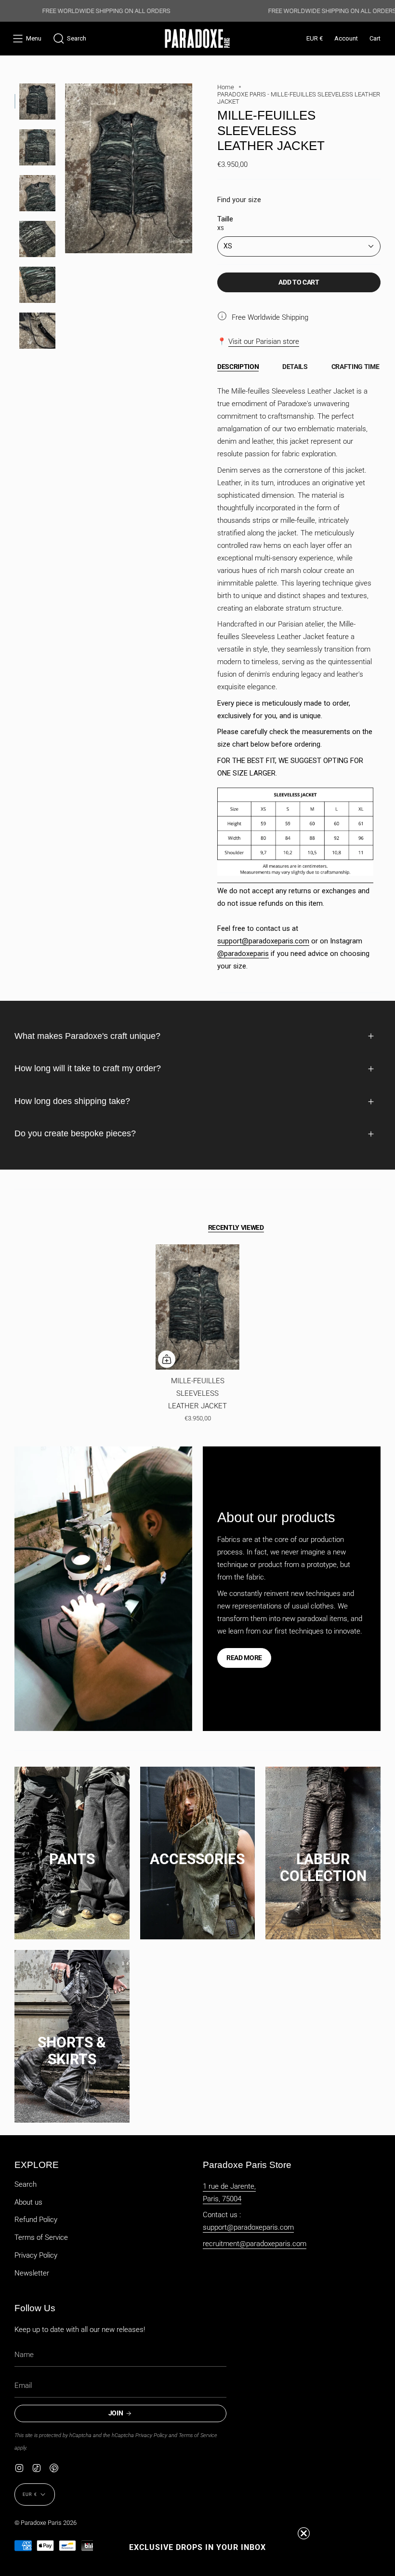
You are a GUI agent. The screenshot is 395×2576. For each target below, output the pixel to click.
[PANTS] (72, 1849)
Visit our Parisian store (264, 341)
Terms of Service (41, 2237)
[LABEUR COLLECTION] (323, 1849)
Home (226, 87)
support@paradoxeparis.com (263, 941)
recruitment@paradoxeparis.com (255, 2244)
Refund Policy (36, 2220)
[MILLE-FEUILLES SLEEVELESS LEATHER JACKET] (197, 1307)
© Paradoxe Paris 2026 (46, 2523)
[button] (70, 39)
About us (28, 2202)
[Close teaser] (304, 2533)
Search (26, 2184)
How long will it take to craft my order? (88, 1068)
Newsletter (32, 2273)
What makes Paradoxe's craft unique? (87, 1036)
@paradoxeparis (243, 954)
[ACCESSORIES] (198, 1849)
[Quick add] (167, 1359)
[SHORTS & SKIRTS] (72, 2033)
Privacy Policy (36, 2255)
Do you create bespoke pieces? (75, 1133)
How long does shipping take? (72, 1101)
